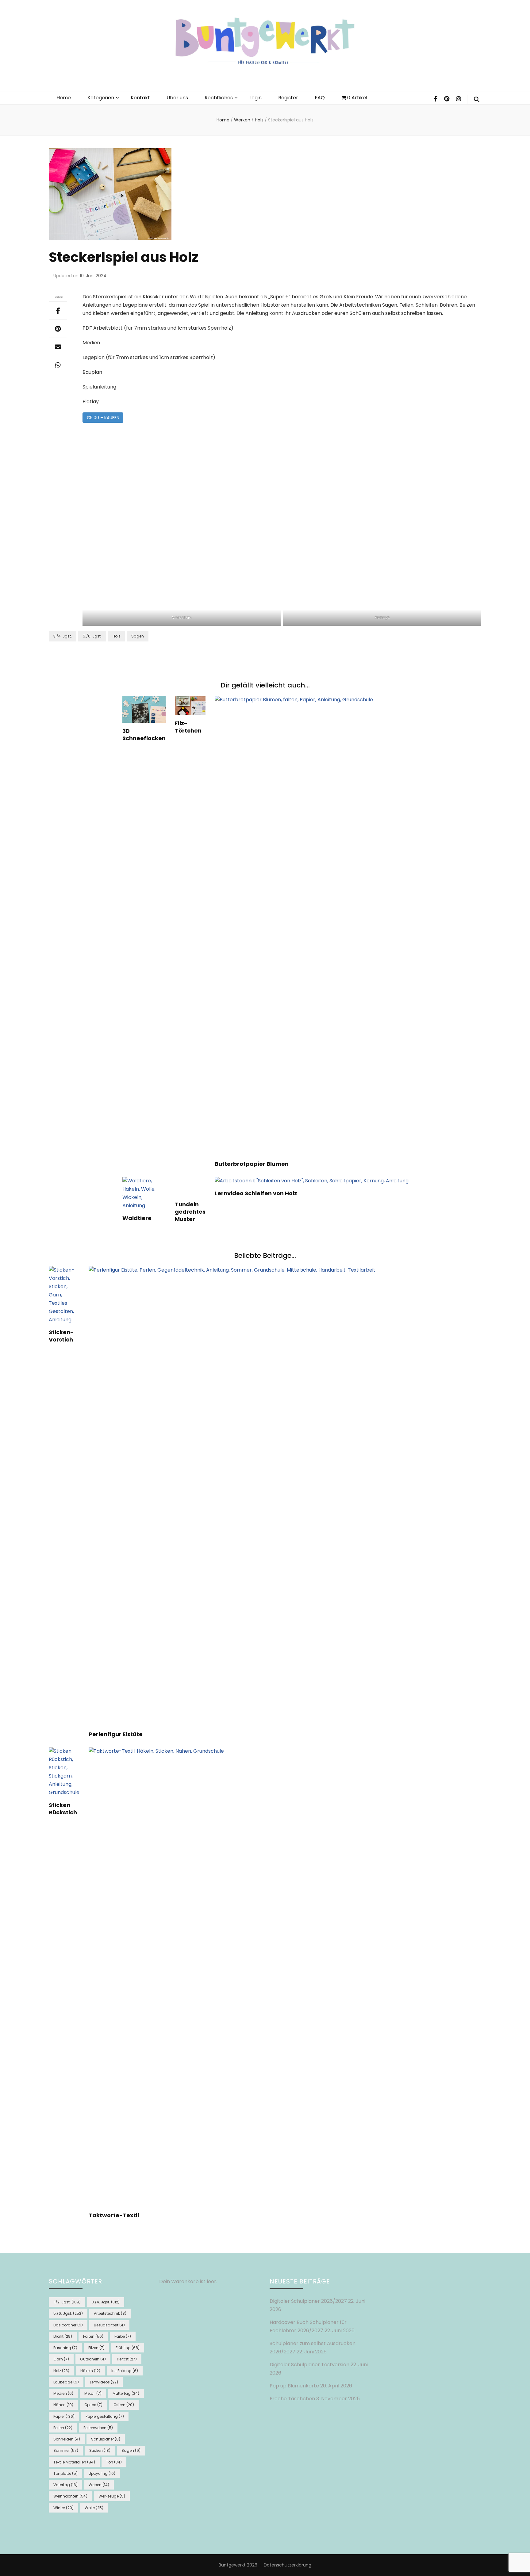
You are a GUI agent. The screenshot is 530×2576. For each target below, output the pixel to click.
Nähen (63, 2405)
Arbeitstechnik (110, 2313)
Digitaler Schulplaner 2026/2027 (308, 2301)
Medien (63, 2393)
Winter (63, 2508)
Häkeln (90, 2371)
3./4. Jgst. (63, 636)
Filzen (96, 2348)
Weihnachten (70, 2496)
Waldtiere (137, 1218)
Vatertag (65, 2485)
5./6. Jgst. (92, 636)
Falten (93, 2336)
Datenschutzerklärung (288, 2565)
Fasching (65, 2348)
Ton (114, 2462)
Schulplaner (106, 2439)
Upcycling (102, 2473)
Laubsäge (66, 2382)
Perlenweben (98, 2428)
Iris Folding (125, 2371)
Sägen (138, 636)
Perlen (63, 2428)
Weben (99, 2485)
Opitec (93, 2405)
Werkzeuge (112, 2496)
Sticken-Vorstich (61, 1336)
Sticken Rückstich (63, 1809)
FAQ (320, 98)
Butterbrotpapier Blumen (252, 1164)
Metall (93, 2393)
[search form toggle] (477, 100)
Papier (64, 2416)
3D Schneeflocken (144, 735)
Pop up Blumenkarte (294, 2386)
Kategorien (101, 98)
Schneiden (67, 2439)
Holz (116, 636)
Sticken (100, 2450)
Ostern (124, 2405)
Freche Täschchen (292, 2399)
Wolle (94, 2508)
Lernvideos (104, 2382)
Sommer (66, 2450)
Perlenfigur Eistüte (116, 1734)
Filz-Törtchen (188, 727)
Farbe (123, 2336)
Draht (63, 2336)
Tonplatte (65, 2473)
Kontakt (140, 98)
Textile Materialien (74, 2462)
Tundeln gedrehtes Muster (190, 1212)
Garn (61, 2359)
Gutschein (93, 2359)
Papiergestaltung (105, 2416)
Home (64, 98)
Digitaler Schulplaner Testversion (309, 2365)
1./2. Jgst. (67, 2302)
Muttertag (126, 2393)
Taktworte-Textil (114, 2215)
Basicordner (68, 2325)
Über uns (177, 98)
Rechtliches (219, 98)
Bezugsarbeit (109, 2325)
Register (288, 98)
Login (255, 98)
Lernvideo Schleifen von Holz (256, 1193)
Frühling (128, 2348)
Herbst (127, 2359)
